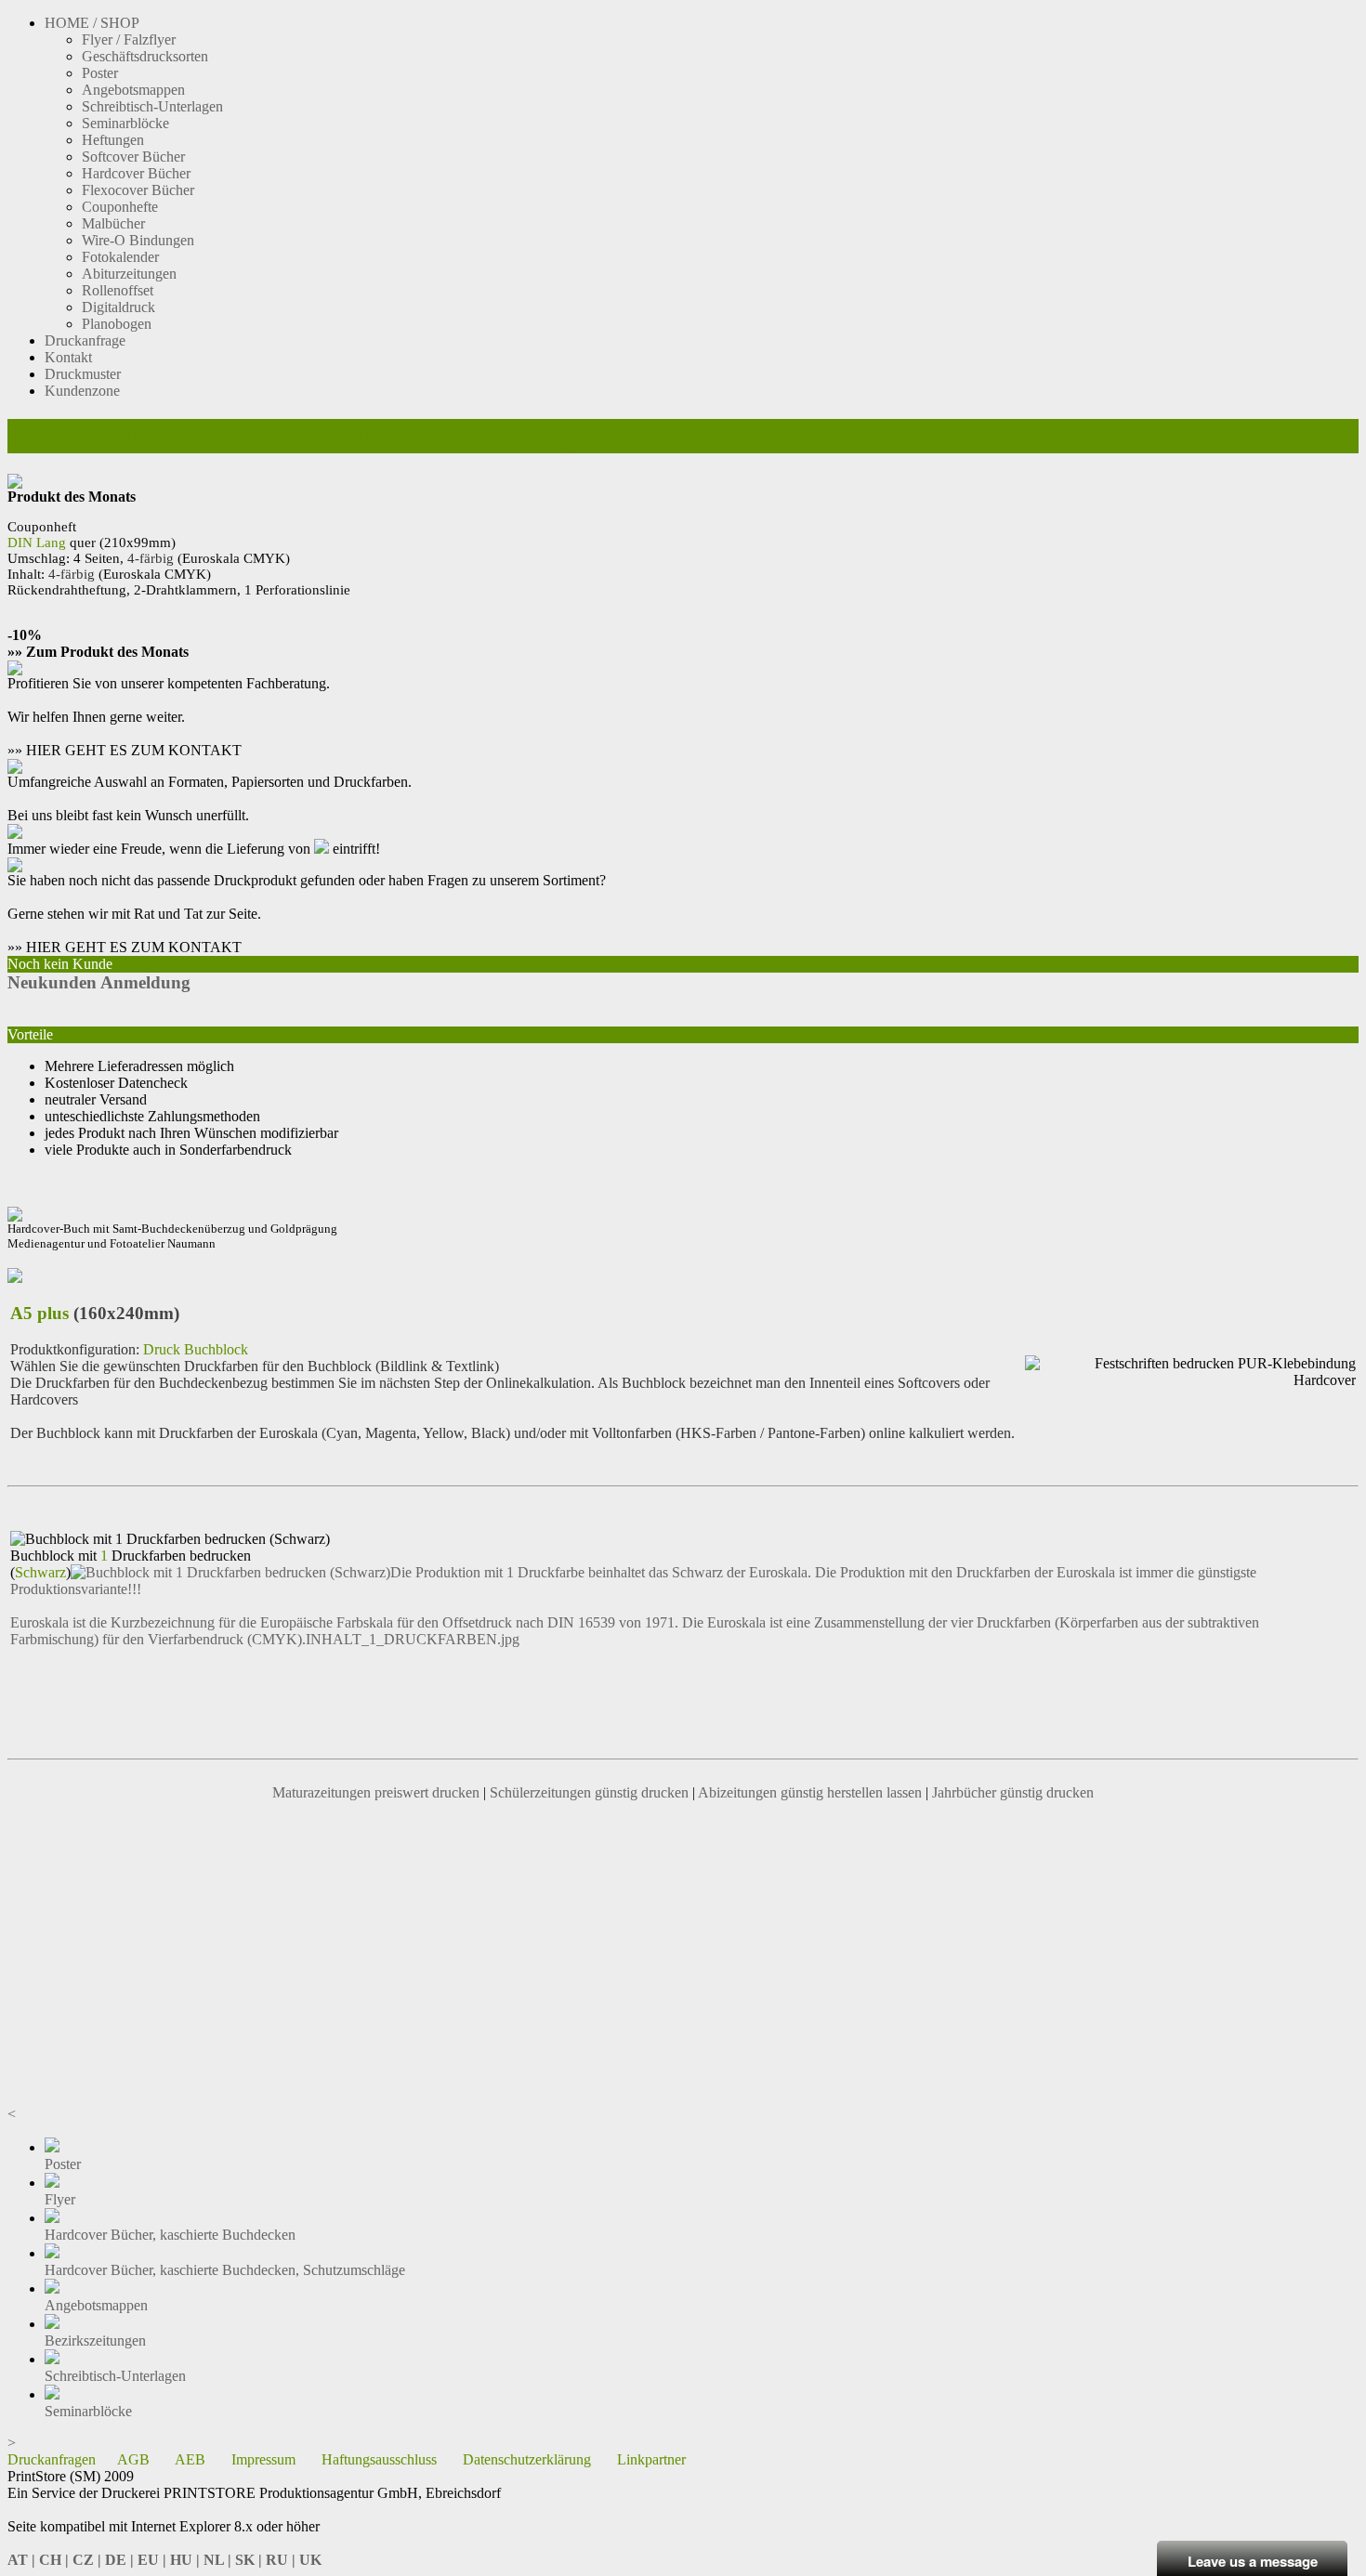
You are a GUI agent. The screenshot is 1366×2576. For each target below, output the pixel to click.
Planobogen (117, 324)
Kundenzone (82, 391)
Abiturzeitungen (129, 274)
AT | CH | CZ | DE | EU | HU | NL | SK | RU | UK (164, 2560)
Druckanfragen (52, 2459)
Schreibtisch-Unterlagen (152, 106)
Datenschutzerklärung (527, 2459)
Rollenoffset (118, 290)
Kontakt (68, 357)
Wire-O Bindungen (138, 240)
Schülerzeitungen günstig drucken (589, 1792)
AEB (190, 2459)
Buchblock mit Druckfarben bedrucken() (131, 1564)
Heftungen (113, 140)
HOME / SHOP (92, 23)
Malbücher (113, 223)
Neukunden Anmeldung (99, 982)
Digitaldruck (118, 307)
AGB (133, 2459)
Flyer (60, 2199)
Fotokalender (120, 257)
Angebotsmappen (133, 90)
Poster (100, 73)
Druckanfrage (85, 340)
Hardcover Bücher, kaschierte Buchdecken (170, 2235)
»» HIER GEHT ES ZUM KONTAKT (125, 750)
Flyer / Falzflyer (129, 39)
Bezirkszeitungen (95, 2341)
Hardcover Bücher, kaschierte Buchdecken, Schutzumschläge (225, 2270)
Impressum (263, 2459)
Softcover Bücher (133, 157)
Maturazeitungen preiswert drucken (376, 1792)
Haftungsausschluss (379, 2459)
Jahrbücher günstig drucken (1013, 1792)
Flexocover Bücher (138, 190)
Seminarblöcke (125, 123)
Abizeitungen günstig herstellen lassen (810, 1792)
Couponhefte (120, 207)
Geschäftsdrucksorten (145, 56)
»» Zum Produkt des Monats (98, 652)
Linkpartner (651, 2459)
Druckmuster (83, 374)
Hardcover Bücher (136, 173)
